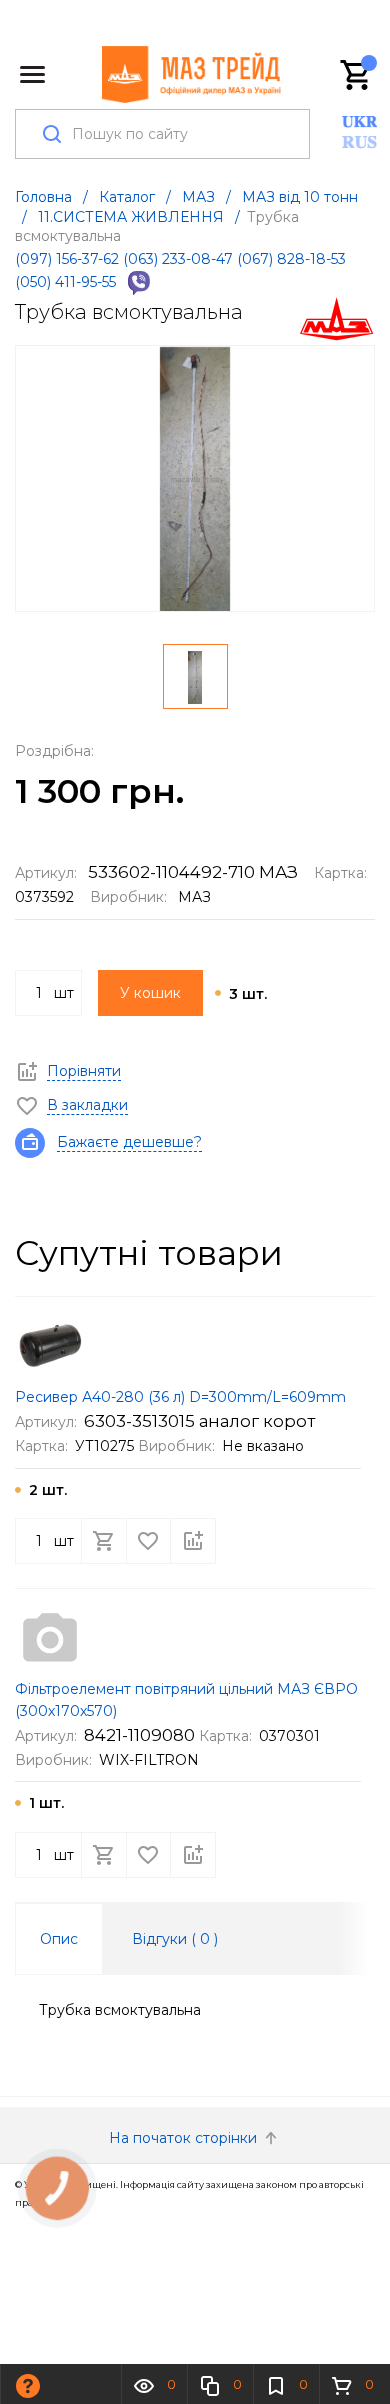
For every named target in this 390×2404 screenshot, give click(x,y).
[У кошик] (104, 1541)
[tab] (59, 1939)
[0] (357, 75)
